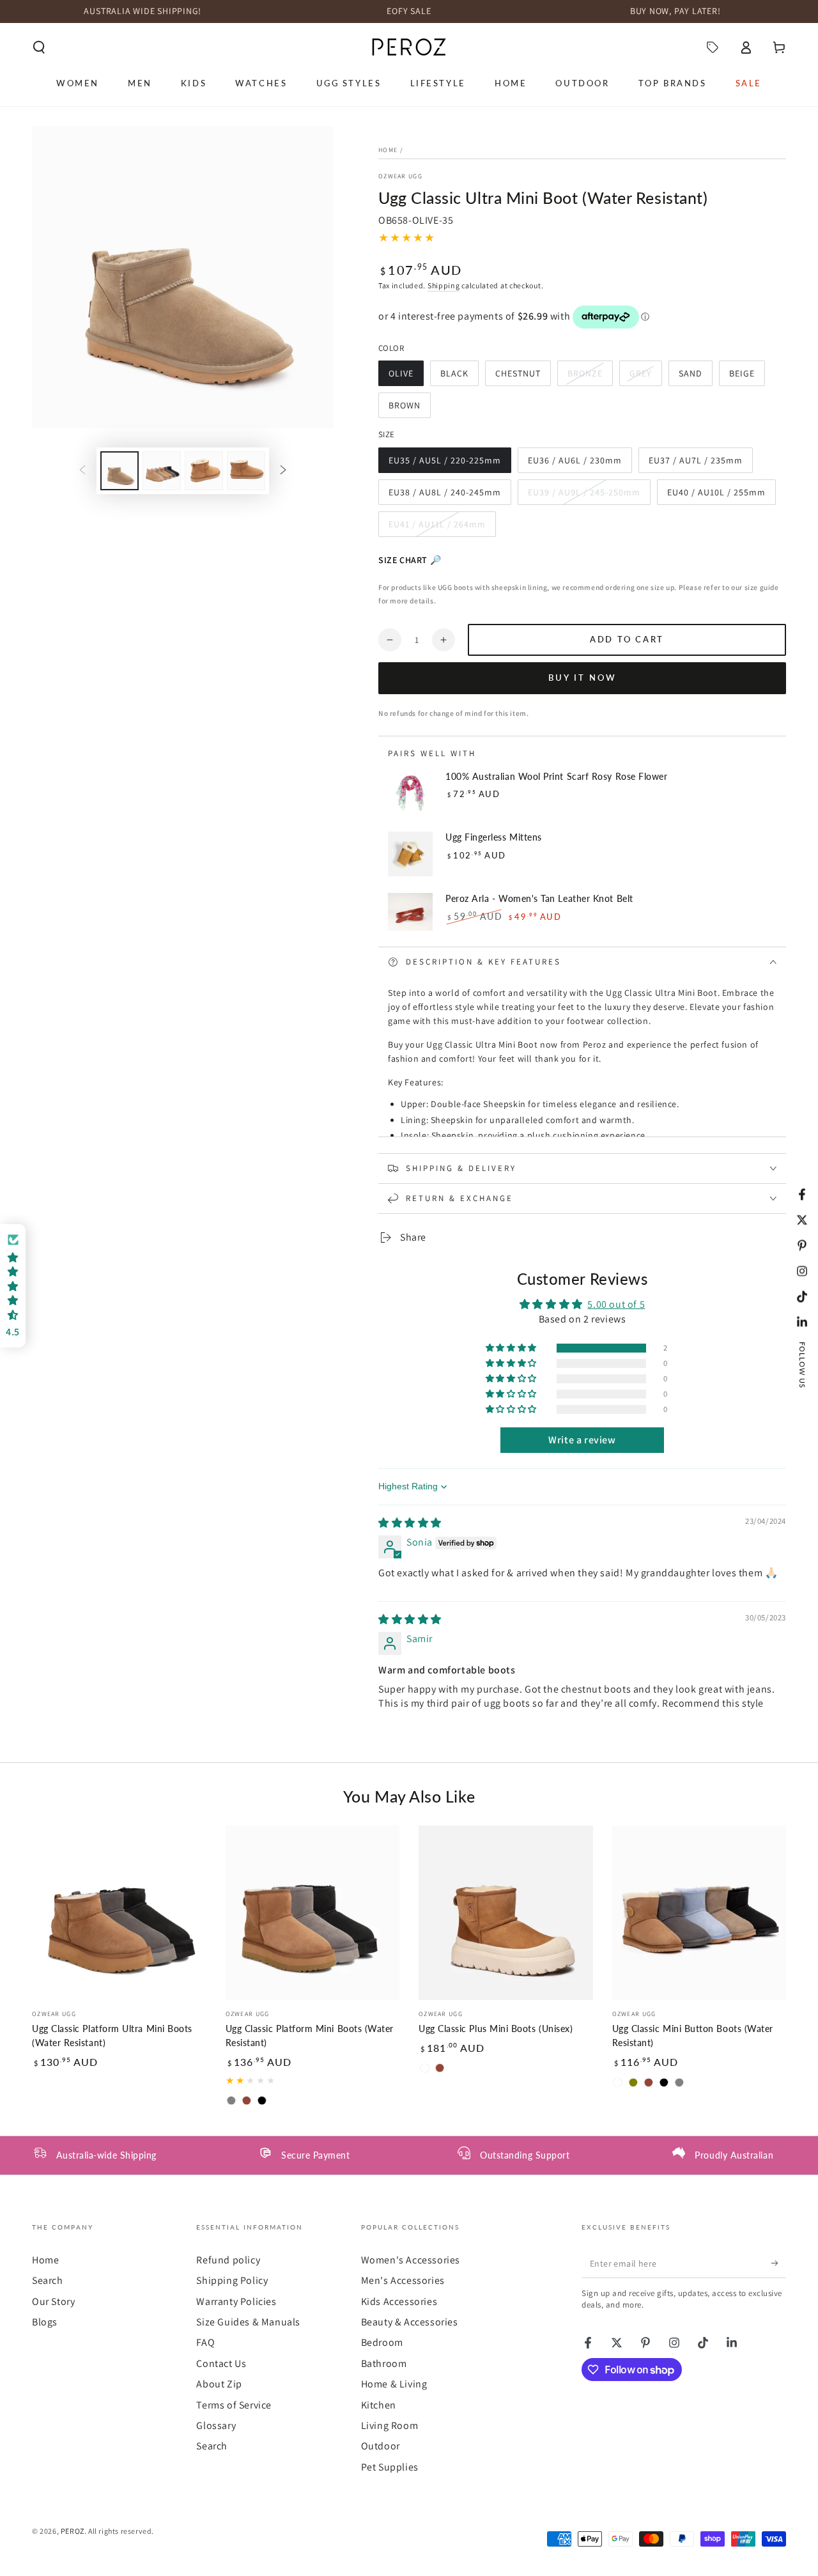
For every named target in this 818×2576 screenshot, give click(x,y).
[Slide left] (82, 470)
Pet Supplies (390, 2467)
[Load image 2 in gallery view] (162, 471)
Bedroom (382, 2342)
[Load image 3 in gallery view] (204, 471)
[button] (39, 47)
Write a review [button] (582, 1440)
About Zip (219, 2384)
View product (478, 871)
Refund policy (228, 2260)
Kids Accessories (399, 2301)
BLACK (459, 377)
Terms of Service (234, 2405)
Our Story (53, 2301)
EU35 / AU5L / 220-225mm (444, 464)
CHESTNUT (520, 377)
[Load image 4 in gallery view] (246, 471)
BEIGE (747, 377)
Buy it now (583, 678)
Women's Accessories (411, 2260)
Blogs (45, 2322)
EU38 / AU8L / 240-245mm (444, 496)
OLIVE (406, 377)
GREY (645, 377)
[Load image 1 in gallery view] (120, 471)
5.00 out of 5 (616, 1304)
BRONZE (590, 377)
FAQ (205, 2342)
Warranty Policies (236, 2301)
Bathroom (384, 2363)
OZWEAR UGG (400, 176)
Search (48, 2280)
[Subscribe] (779, 2263)
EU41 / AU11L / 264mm (437, 528)
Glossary (216, 2425)
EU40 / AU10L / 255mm (716, 496)
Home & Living (394, 2384)
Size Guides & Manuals (248, 2322)
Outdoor (381, 2446)
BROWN (409, 409)
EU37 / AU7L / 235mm (695, 464)
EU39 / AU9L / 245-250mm (584, 496)
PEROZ (73, 2531)
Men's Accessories (403, 2280)
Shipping (444, 285)
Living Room (390, 2425)
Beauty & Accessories (410, 2322)
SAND (695, 377)
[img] (410, 1523)
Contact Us (221, 2363)
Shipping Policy (232, 2280)
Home (388, 150)
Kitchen (379, 2405)
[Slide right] (283, 470)
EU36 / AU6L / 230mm (575, 464)
